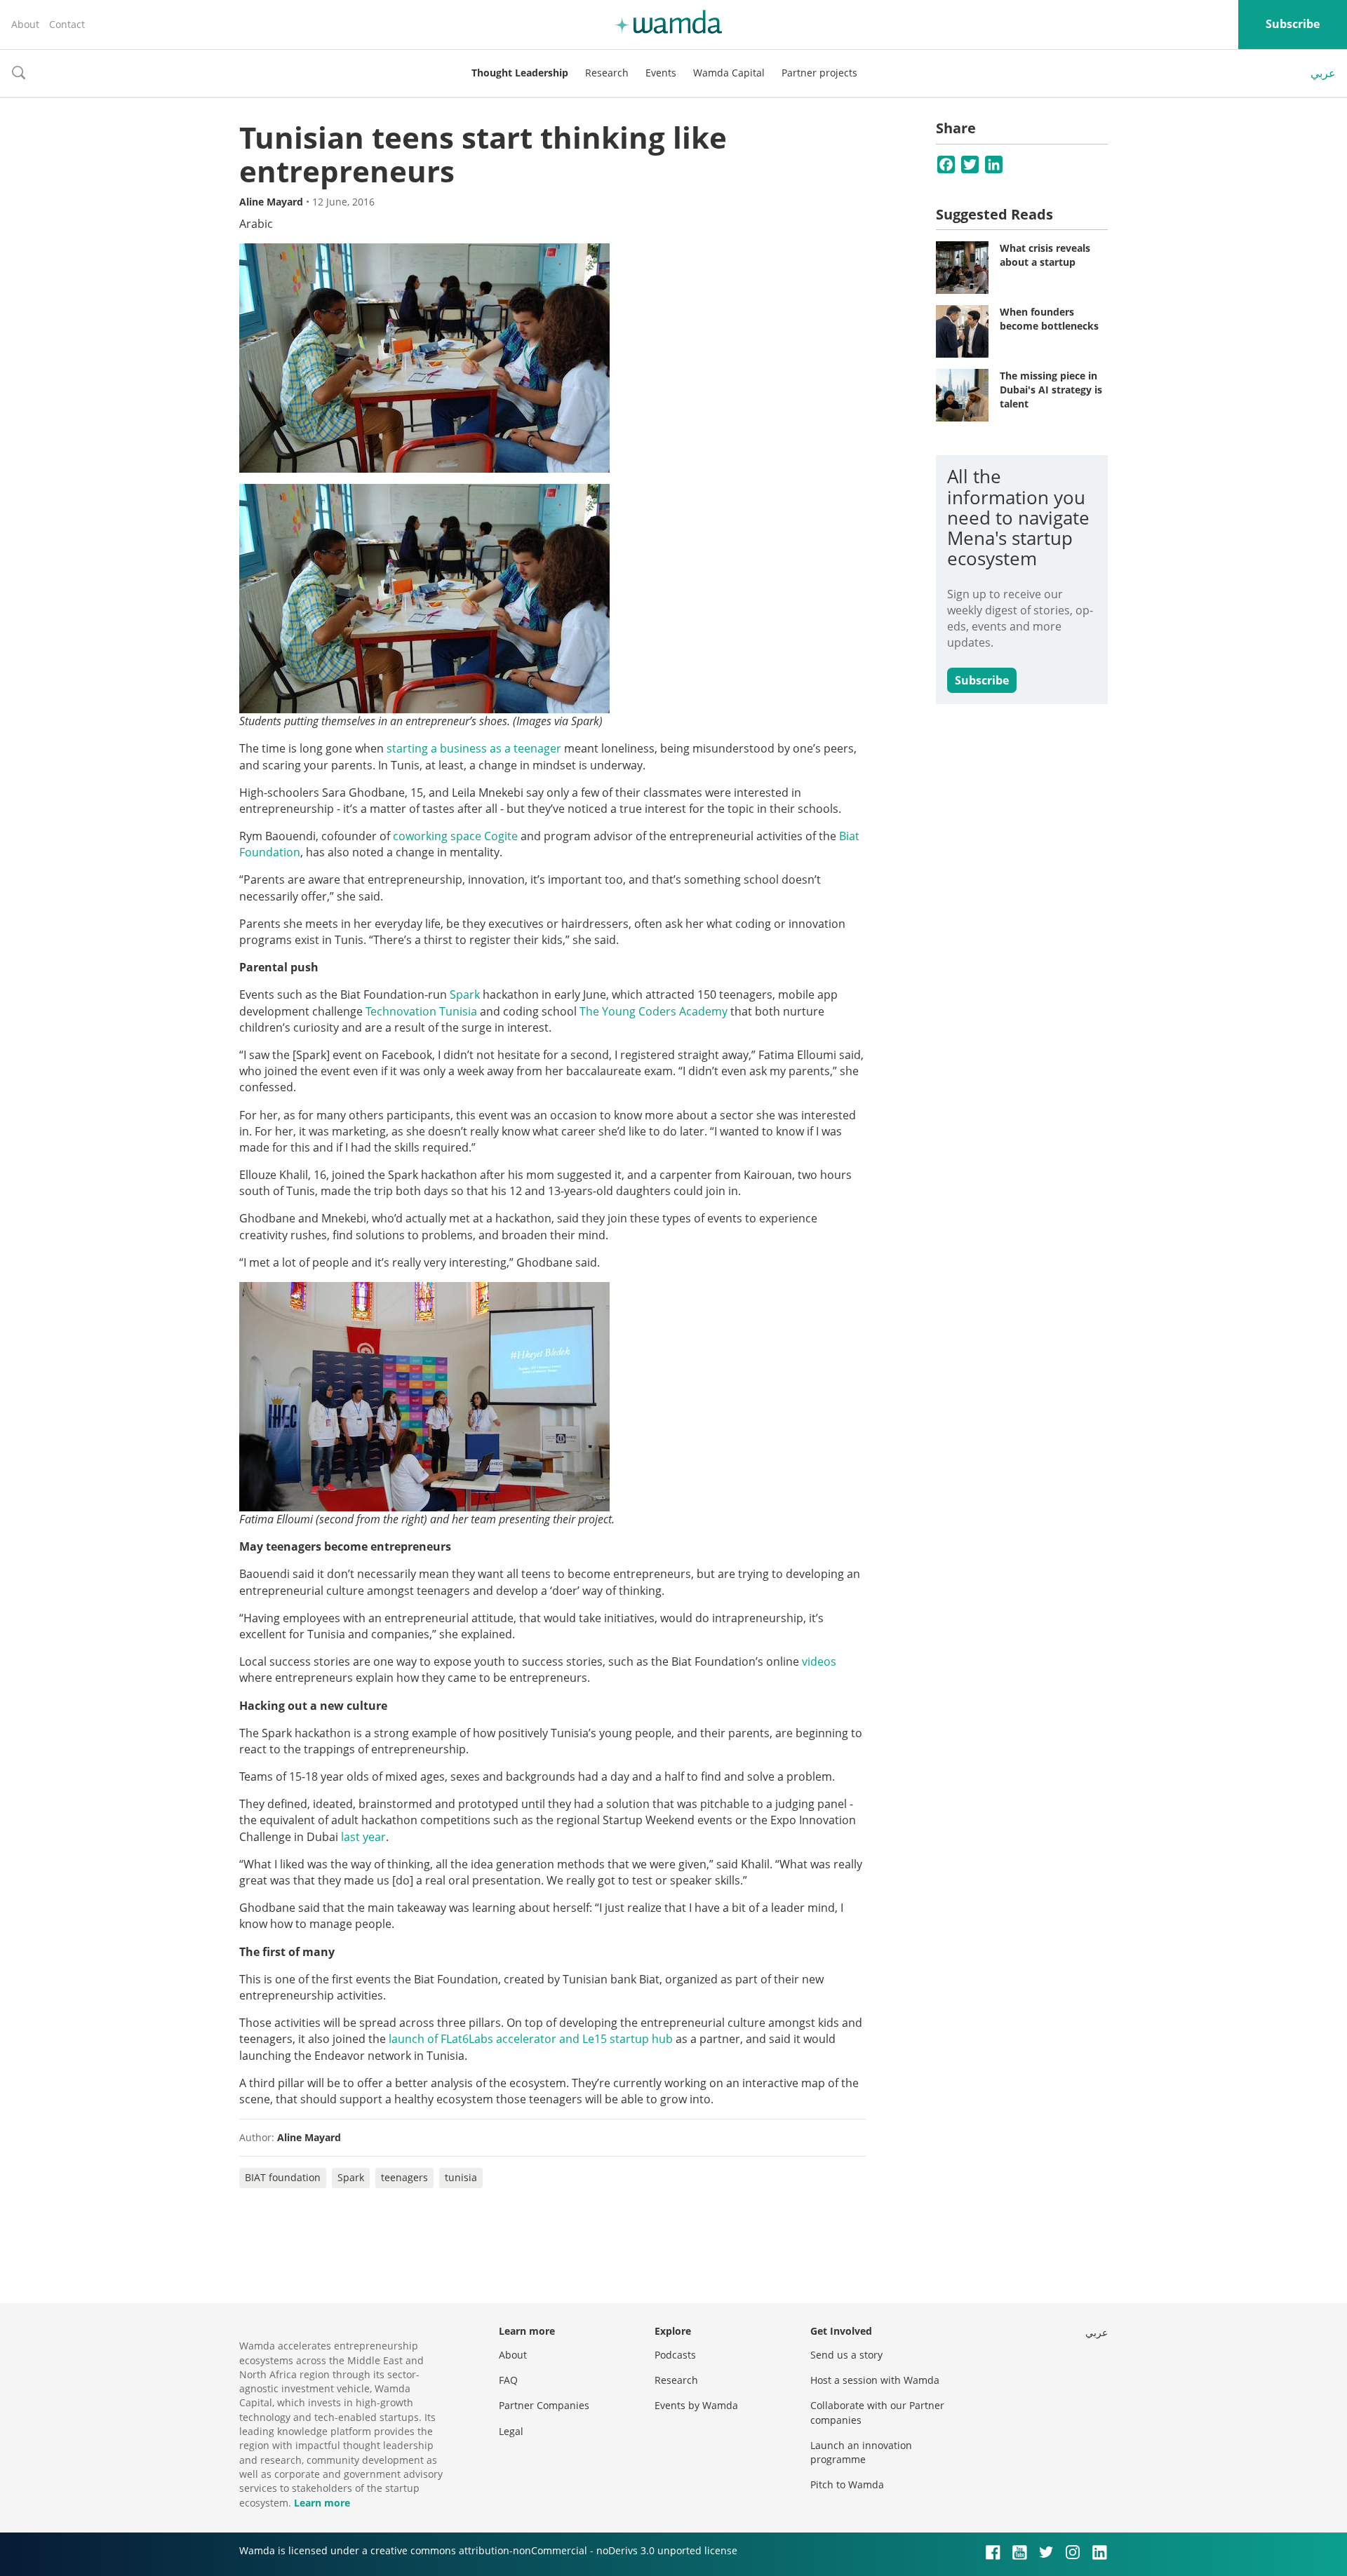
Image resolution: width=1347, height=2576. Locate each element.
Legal (511, 2431)
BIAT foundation (283, 2177)
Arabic (256, 224)
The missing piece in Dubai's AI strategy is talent (1051, 389)
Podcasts (675, 2355)
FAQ (508, 2380)
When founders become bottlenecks (1049, 319)
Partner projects (819, 73)
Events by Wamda (696, 2405)
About (25, 24)
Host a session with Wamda (875, 2380)
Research (607, 73)
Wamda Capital (729, 73)
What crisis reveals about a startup (1045, 255)
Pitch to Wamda (847, 2484)
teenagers (404, 2177)
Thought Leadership (520, 73)
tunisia (461, 2177)
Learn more (322, 2503)
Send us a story (846, 2355)
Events (661, 73)
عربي (1323, 73)
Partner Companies (544, 2405)
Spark (351, 2177)
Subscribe (1293, 24)
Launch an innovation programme (861, 2452)
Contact (67, 24)
